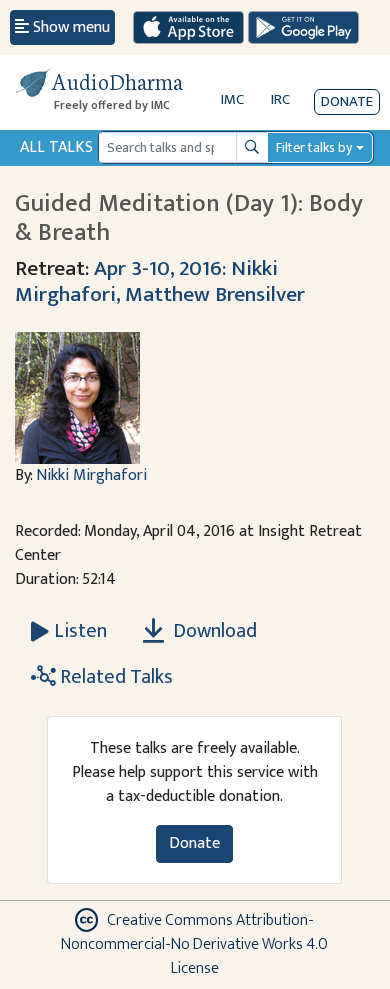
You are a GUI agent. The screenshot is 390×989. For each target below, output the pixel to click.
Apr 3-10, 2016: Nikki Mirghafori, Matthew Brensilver (160, 281)
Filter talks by (314, 147)
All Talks (56, 147)
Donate (347, 101)
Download (213, 631)
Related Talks (114, 677)
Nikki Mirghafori (91, 475)
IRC (280, 99)
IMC (232, 99)
